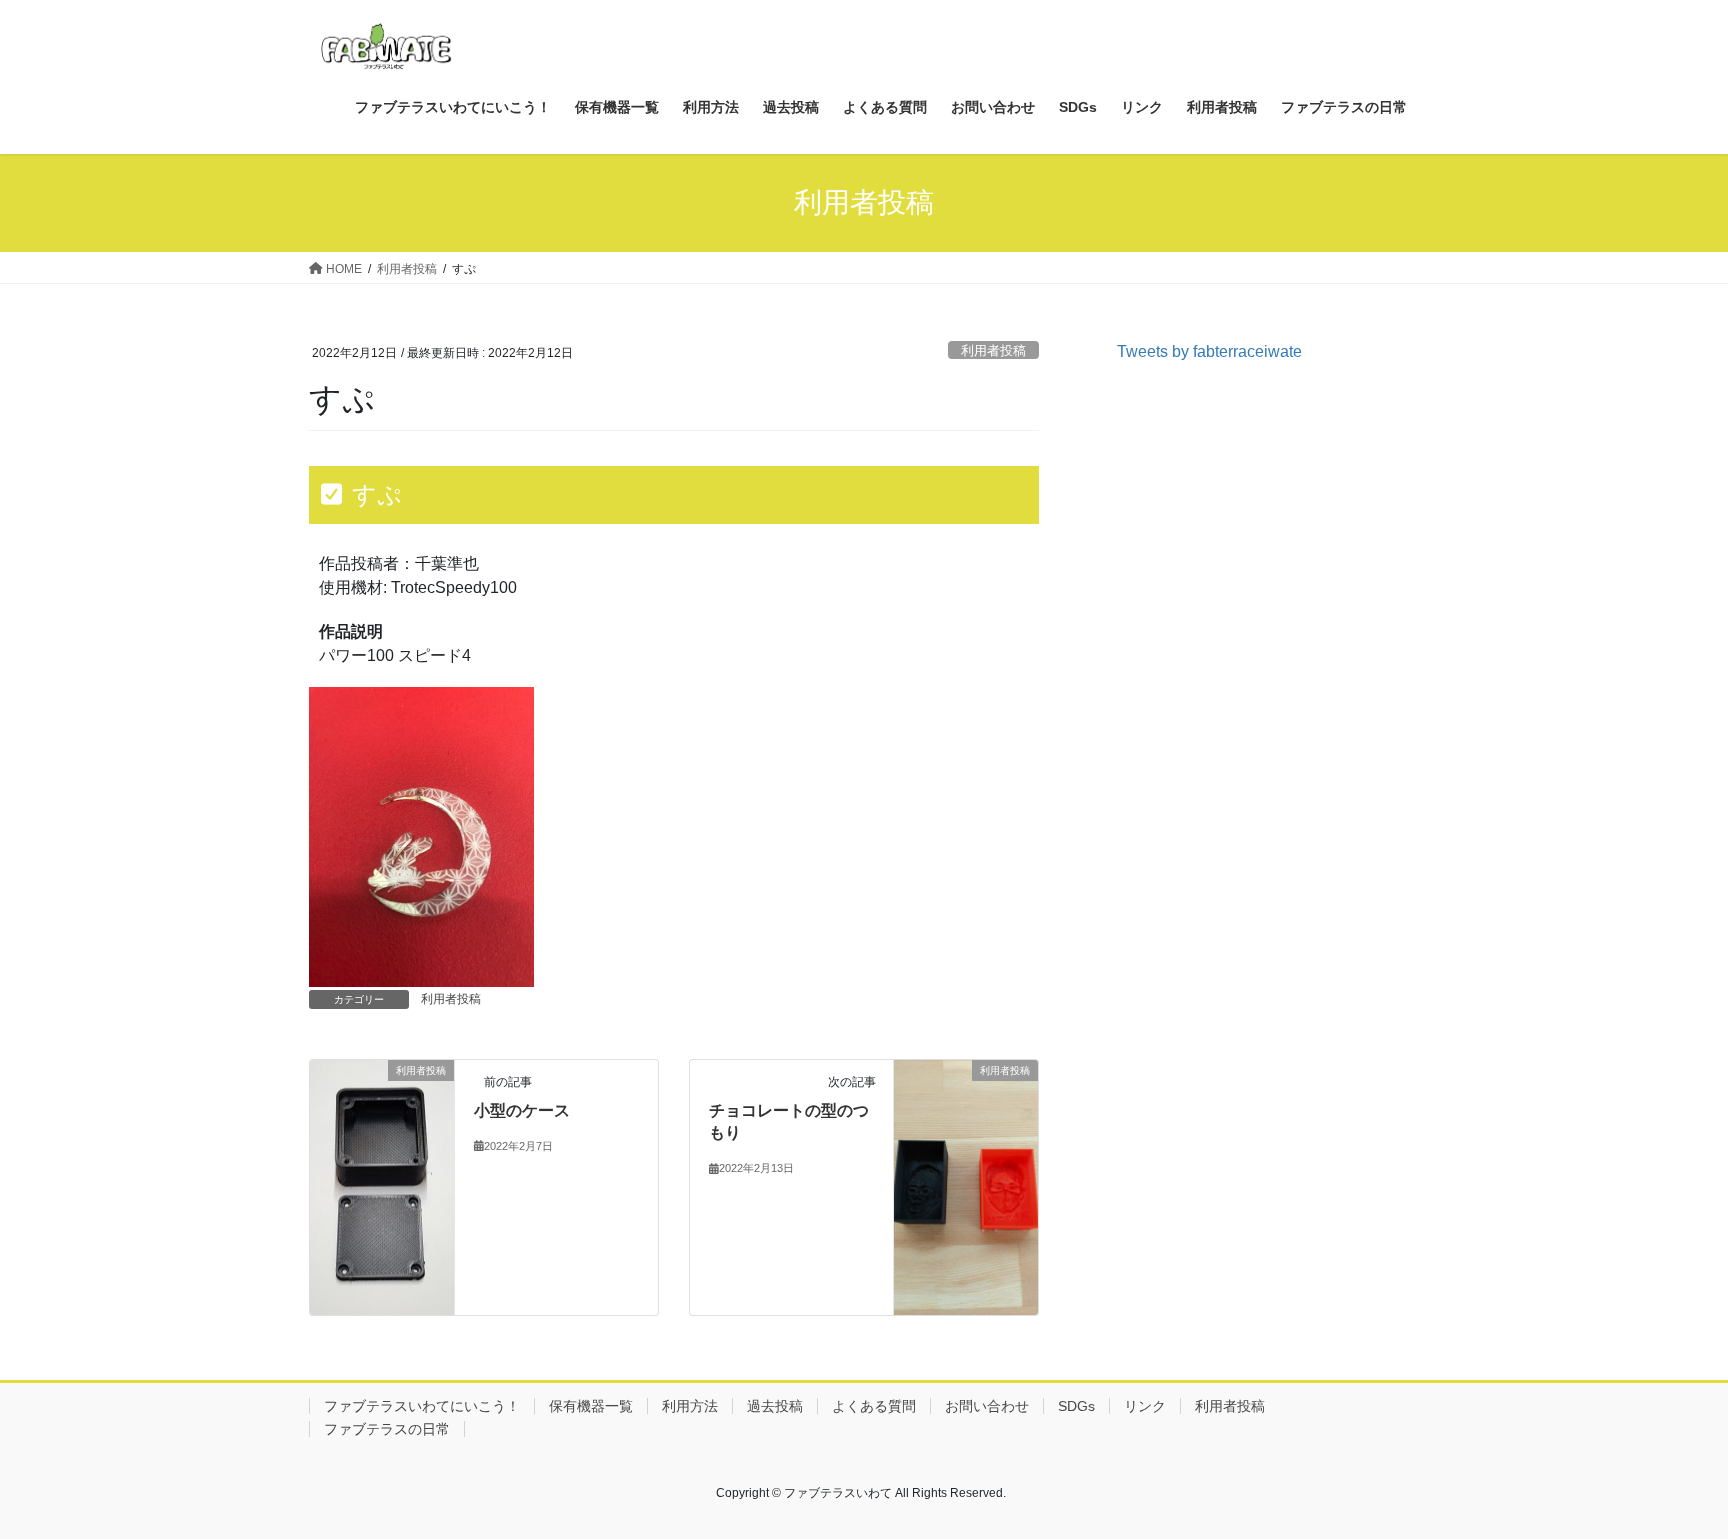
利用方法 (690, 1406)
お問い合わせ (987, 1406)
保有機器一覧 (591, 1406)
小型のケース (522, 1110)
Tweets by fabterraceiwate (1209, 351)
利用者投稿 (993, 350)
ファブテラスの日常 (387, 1429)
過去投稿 (775, 1406)
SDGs (1076, 1406)
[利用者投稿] (382, 1186)
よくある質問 (874, 1406)
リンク (1145, 1406)
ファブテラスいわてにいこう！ (422, 1406)
